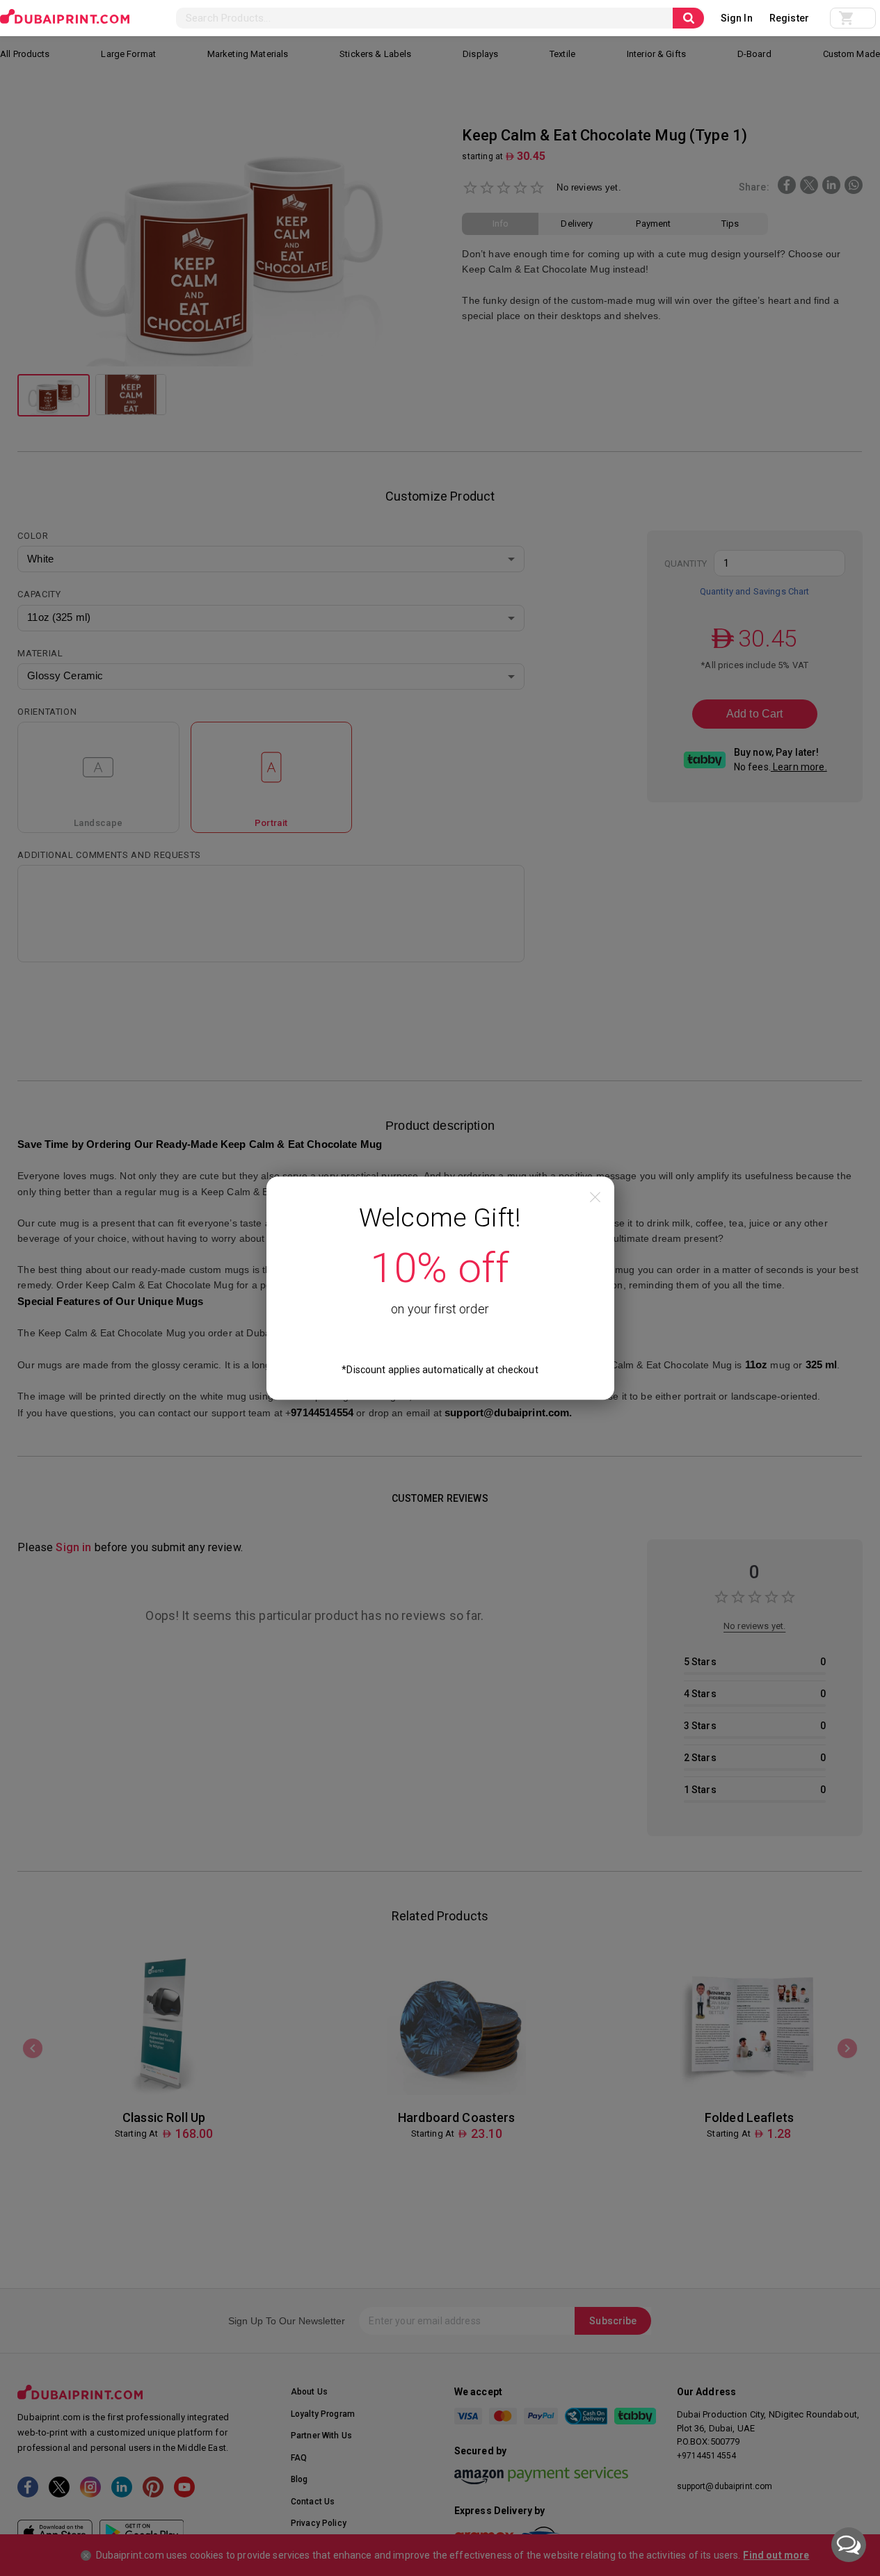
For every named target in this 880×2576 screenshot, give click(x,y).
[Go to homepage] (65, 17)
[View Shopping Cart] (853, 18)
